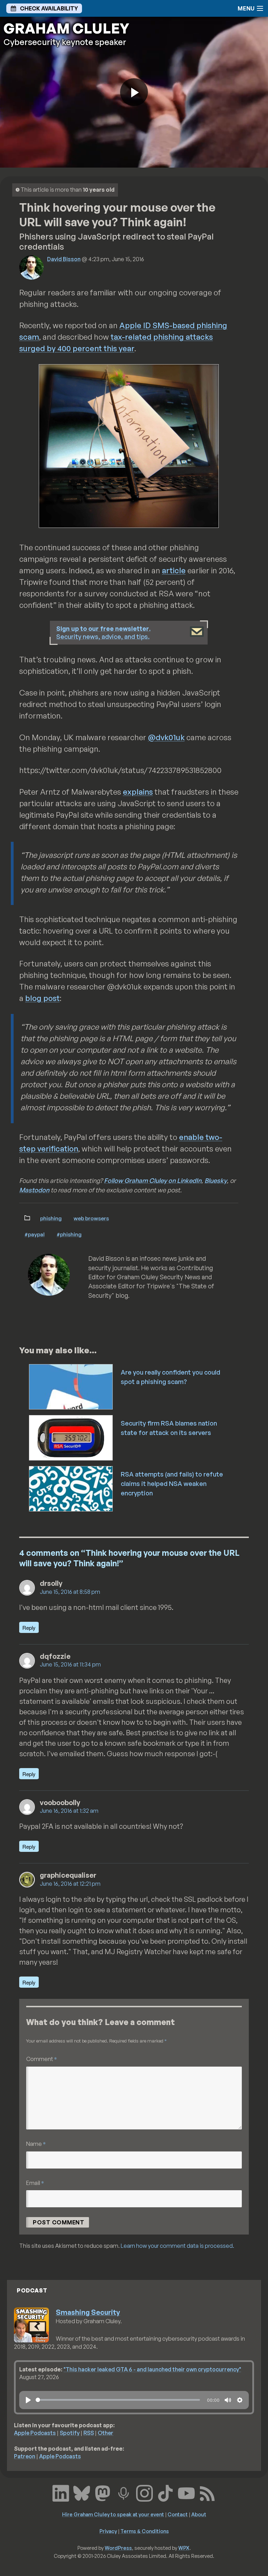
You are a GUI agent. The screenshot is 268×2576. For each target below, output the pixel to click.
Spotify (70, 2433)
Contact (178, 2514)
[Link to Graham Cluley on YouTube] (186, 2492)
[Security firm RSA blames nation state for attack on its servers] (71, 1437)
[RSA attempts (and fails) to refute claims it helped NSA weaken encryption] (71, 1488)
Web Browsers (91, 1218)
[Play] (28, 2400)
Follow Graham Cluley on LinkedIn (153, 1180)
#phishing (69, 1234)
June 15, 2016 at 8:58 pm (70, 1592)
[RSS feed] (207, 2492)
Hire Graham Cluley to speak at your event (113, 2514)
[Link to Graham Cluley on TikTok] (165, 2492)
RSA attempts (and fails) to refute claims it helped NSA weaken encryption (172, 1484)
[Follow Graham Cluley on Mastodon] (103, 2492)
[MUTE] (228, 2400)
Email (35, 2183)
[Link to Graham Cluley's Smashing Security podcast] (124, 2492)
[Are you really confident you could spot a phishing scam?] (71, 1386)
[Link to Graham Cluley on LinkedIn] (61, 2492)
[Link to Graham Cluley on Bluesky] (82, 2492)
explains (138, 792)
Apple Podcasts (35, 2433)
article (174, 570)
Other (106, 2433)
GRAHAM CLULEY (66, 28)
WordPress (118, 2548)
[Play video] (134, 92)
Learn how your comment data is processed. (177, 2246)
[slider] (118, 2400)
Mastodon (34, 1190)
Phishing (51, 1218)
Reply (29, 1628)
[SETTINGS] (240, 2400)
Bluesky (216, 1180)
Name (36, 2144)
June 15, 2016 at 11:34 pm (70, 1664)
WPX (184, 2548)
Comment (42, 2059)
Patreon (25, 2456)
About (199, 2514)
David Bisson (64, 259)
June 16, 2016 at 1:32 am (69, 1811)
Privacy (108, 2531)
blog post (42, 998)
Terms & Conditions (145, 2531)
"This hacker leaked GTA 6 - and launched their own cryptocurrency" (152, 2369)
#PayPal (35, 1234)
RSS (89, 2433)
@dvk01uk (166, 737)
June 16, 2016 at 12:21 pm (70, 1884)
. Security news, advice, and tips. (103, 632)
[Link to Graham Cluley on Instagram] (144, 2492)
